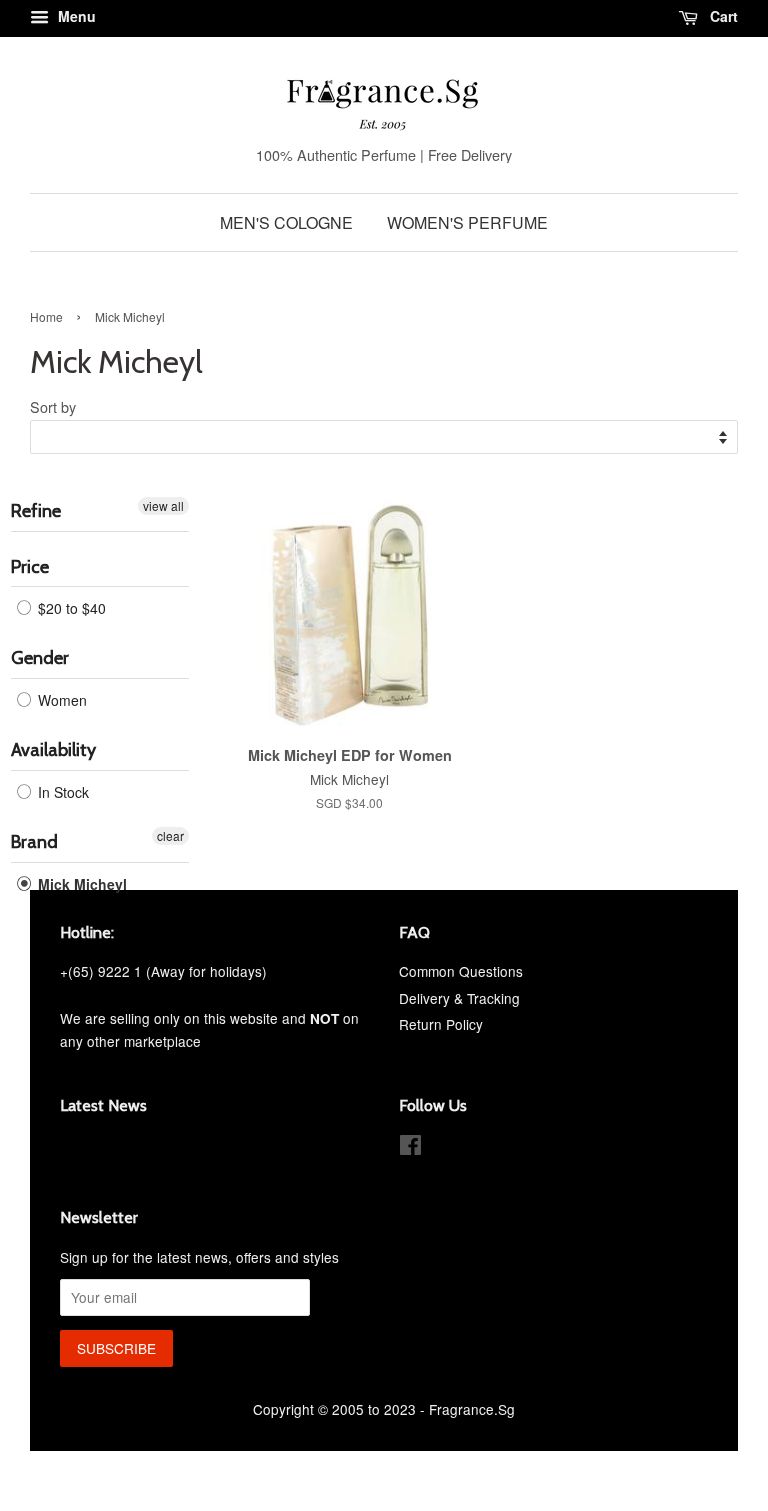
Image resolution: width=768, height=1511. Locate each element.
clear (170, 835)
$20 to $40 (70, 608)
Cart (722, 16)
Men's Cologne (286, 222)
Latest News (103, 1105)
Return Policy (441, 1024)
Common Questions (461, 971)
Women (60, 700)
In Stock (61, 792)
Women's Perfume (467, 222)
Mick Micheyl (80, 884)
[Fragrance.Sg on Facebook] (410, 1148)
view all (163, 505)
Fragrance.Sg (472, 1409)
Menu (75, 16)
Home (46, 316)
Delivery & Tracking (459, 998)
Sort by (53, 406)
